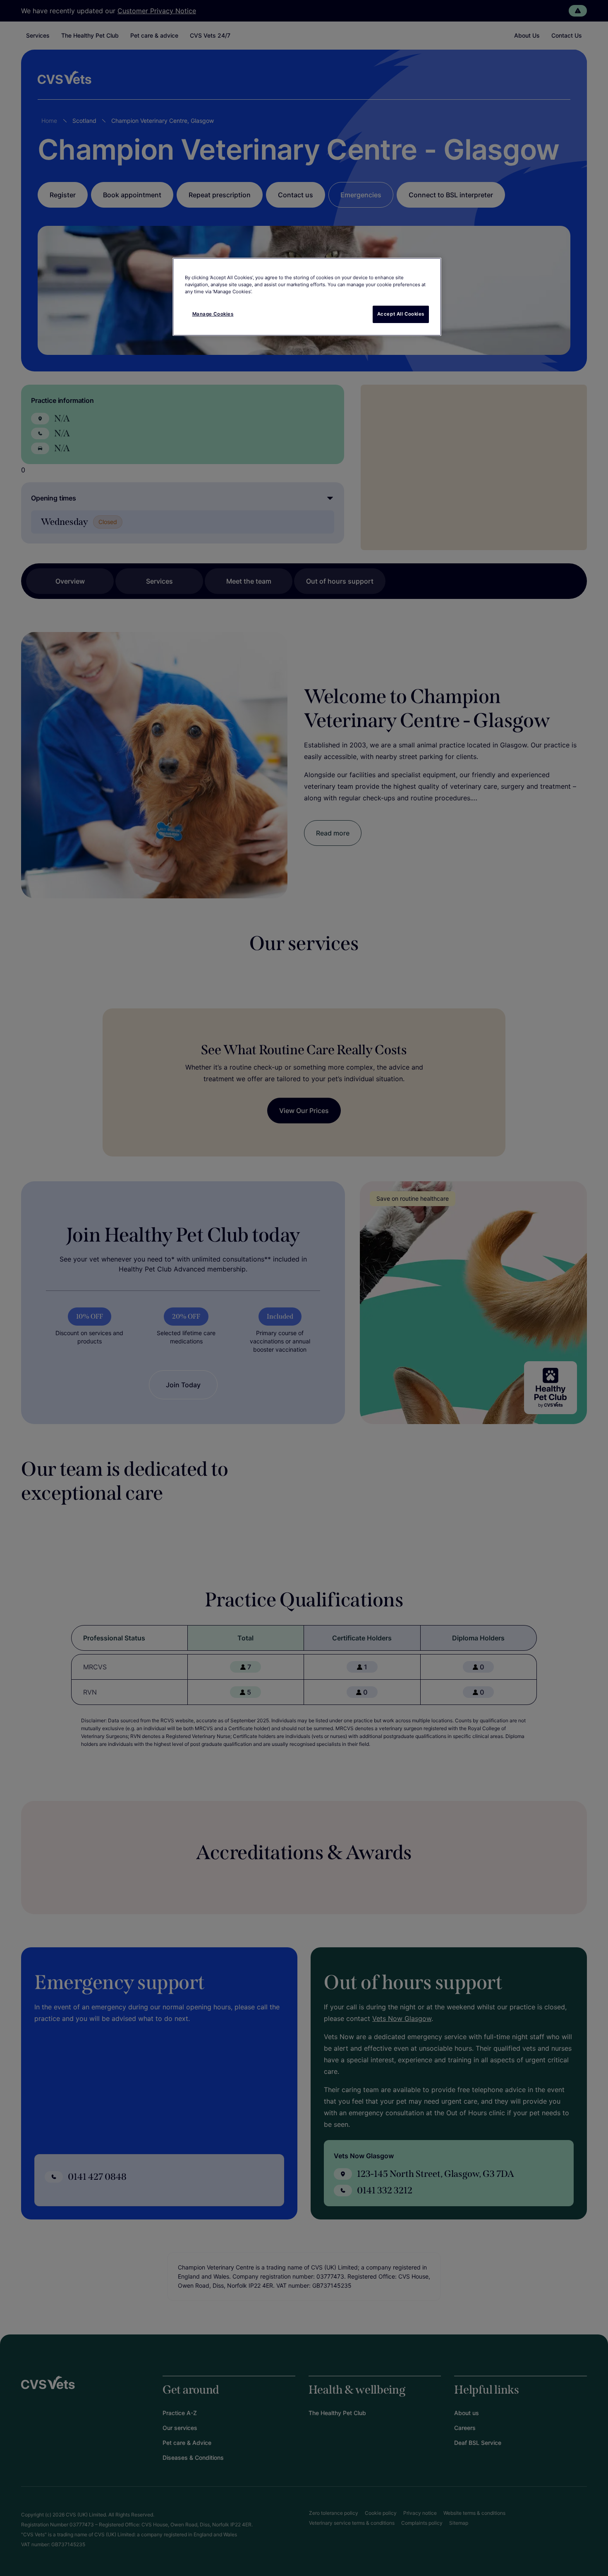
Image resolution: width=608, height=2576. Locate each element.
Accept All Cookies (401, 314)
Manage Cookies (213, 314)
